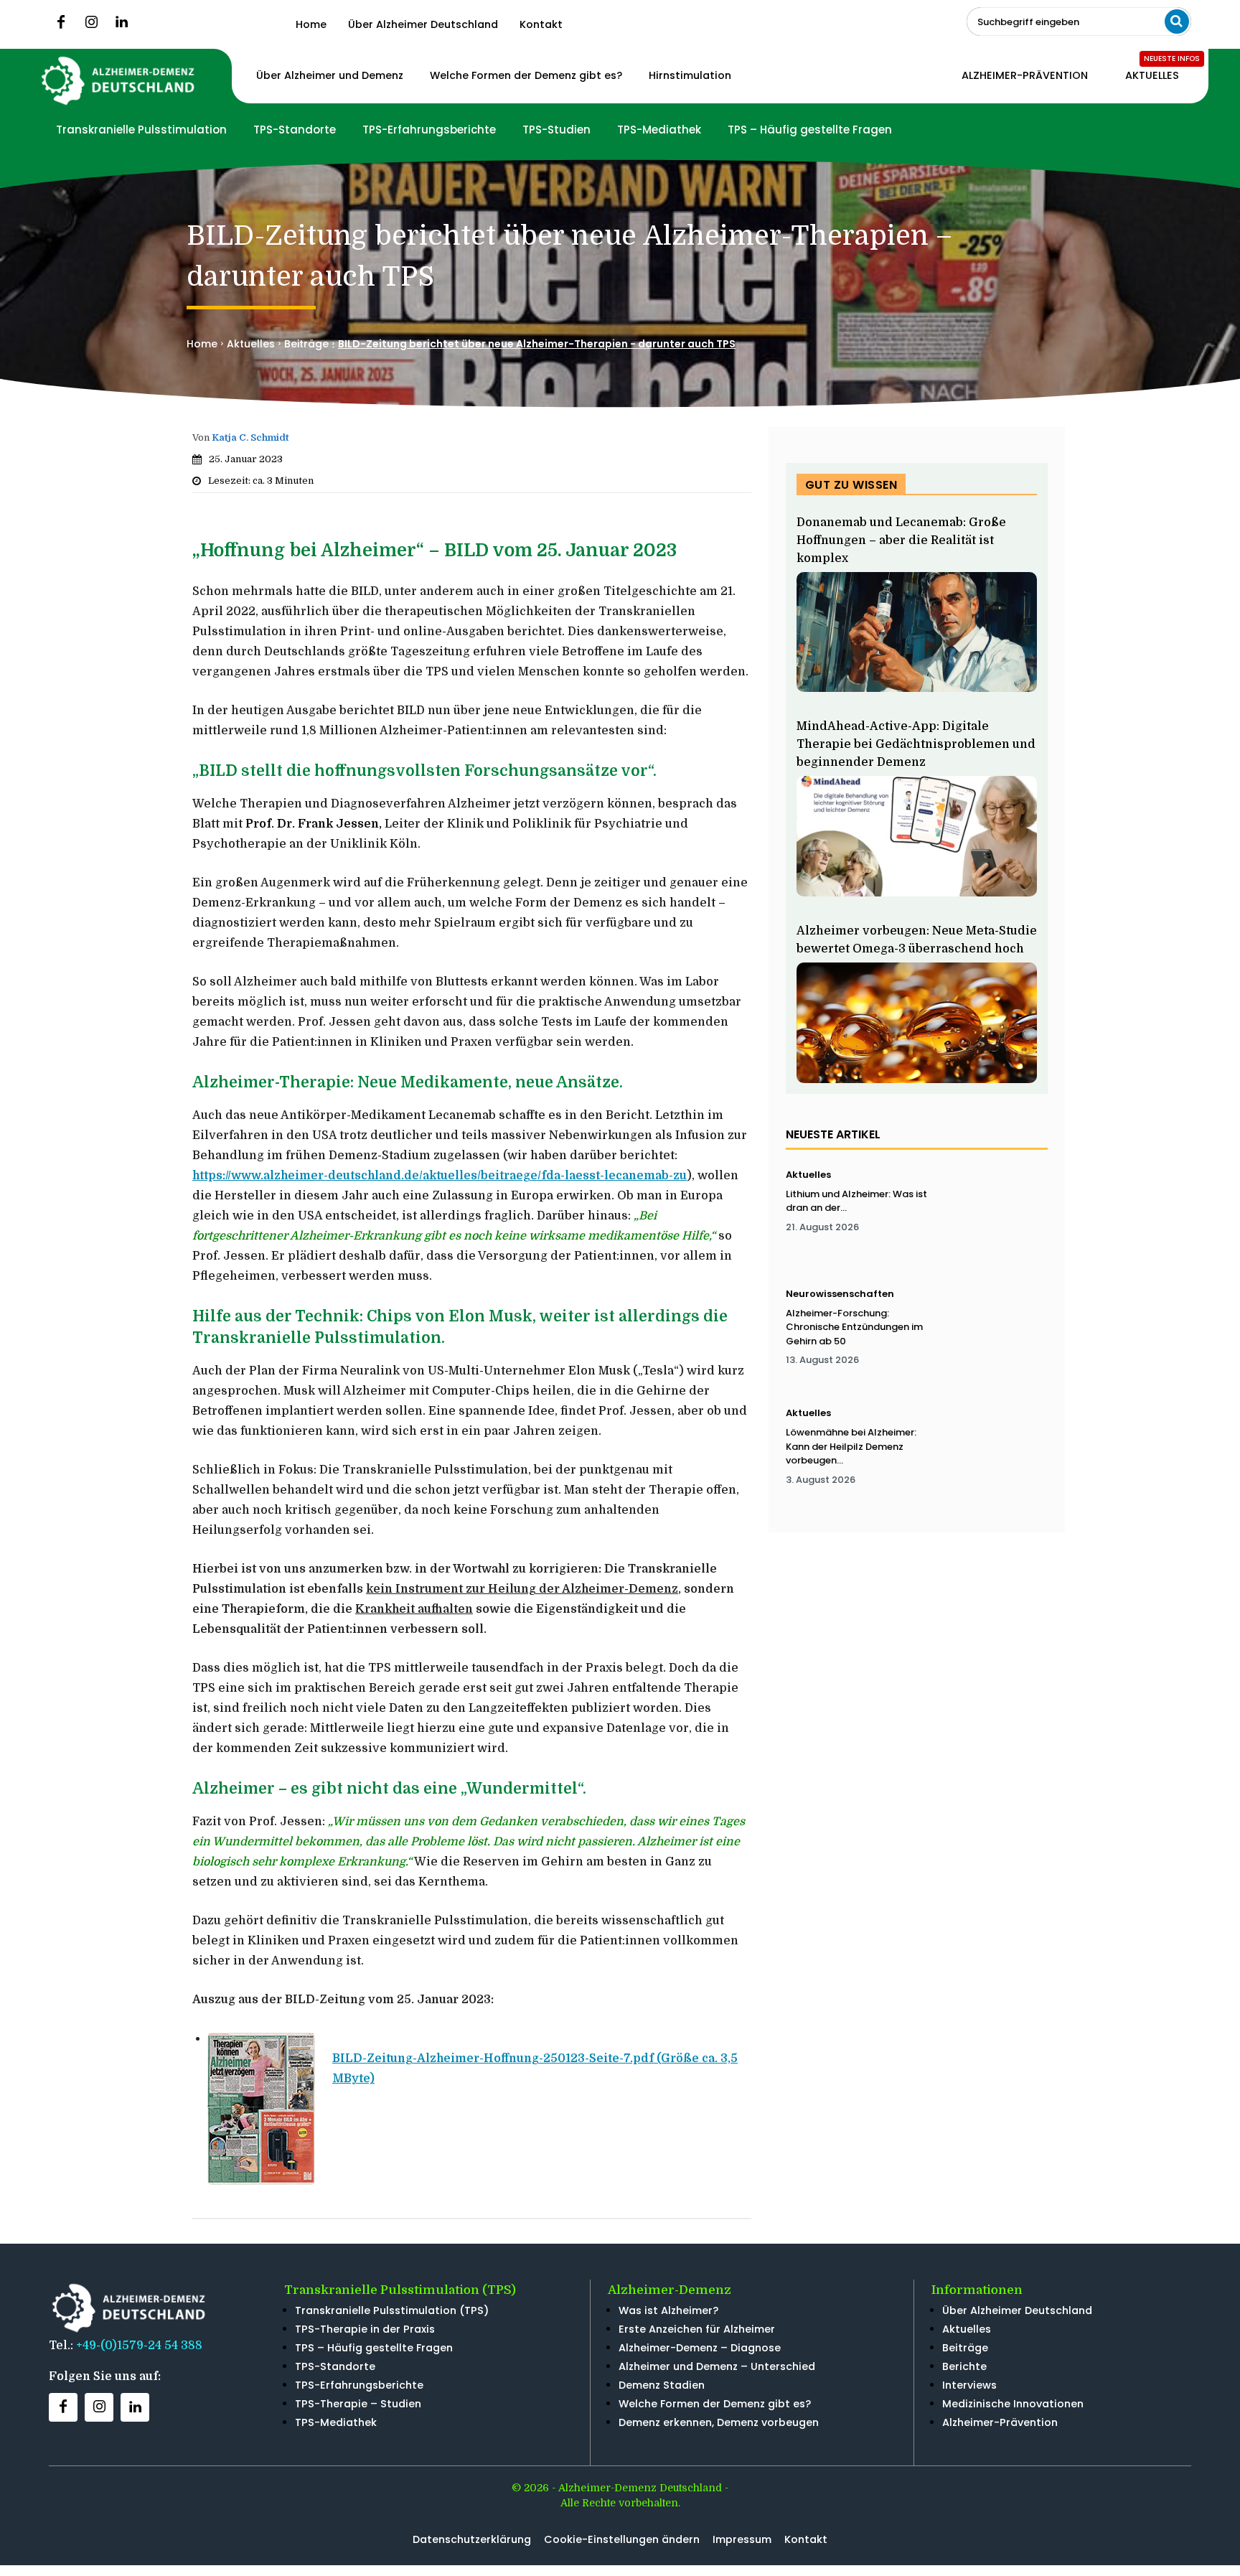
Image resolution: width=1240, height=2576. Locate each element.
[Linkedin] (121, 22)
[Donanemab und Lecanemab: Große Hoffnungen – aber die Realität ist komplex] (917, 632)
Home (202, 344)
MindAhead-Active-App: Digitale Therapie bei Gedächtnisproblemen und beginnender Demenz (916, 744)
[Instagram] (91, 22)
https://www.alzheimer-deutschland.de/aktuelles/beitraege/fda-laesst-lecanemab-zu (440, 1176)
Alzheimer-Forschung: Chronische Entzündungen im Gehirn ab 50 (854, 1327)
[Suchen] (1177, 22)
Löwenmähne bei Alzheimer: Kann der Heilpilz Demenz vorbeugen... (851, 1446)
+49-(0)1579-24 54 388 (139, 2346)
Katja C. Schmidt (250, 437)
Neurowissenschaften (840, 1294)
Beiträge (306, 344)
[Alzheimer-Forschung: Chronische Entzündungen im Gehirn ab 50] (995, 1333)
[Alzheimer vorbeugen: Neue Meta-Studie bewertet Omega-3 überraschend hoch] (917, 1023)
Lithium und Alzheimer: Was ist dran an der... (856, 1201)
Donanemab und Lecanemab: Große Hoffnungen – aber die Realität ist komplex (901, 540)
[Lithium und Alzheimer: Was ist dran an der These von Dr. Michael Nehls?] (995, 1214)
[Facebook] (61, 22)
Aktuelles (251, 344)
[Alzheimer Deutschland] (119, 81)
